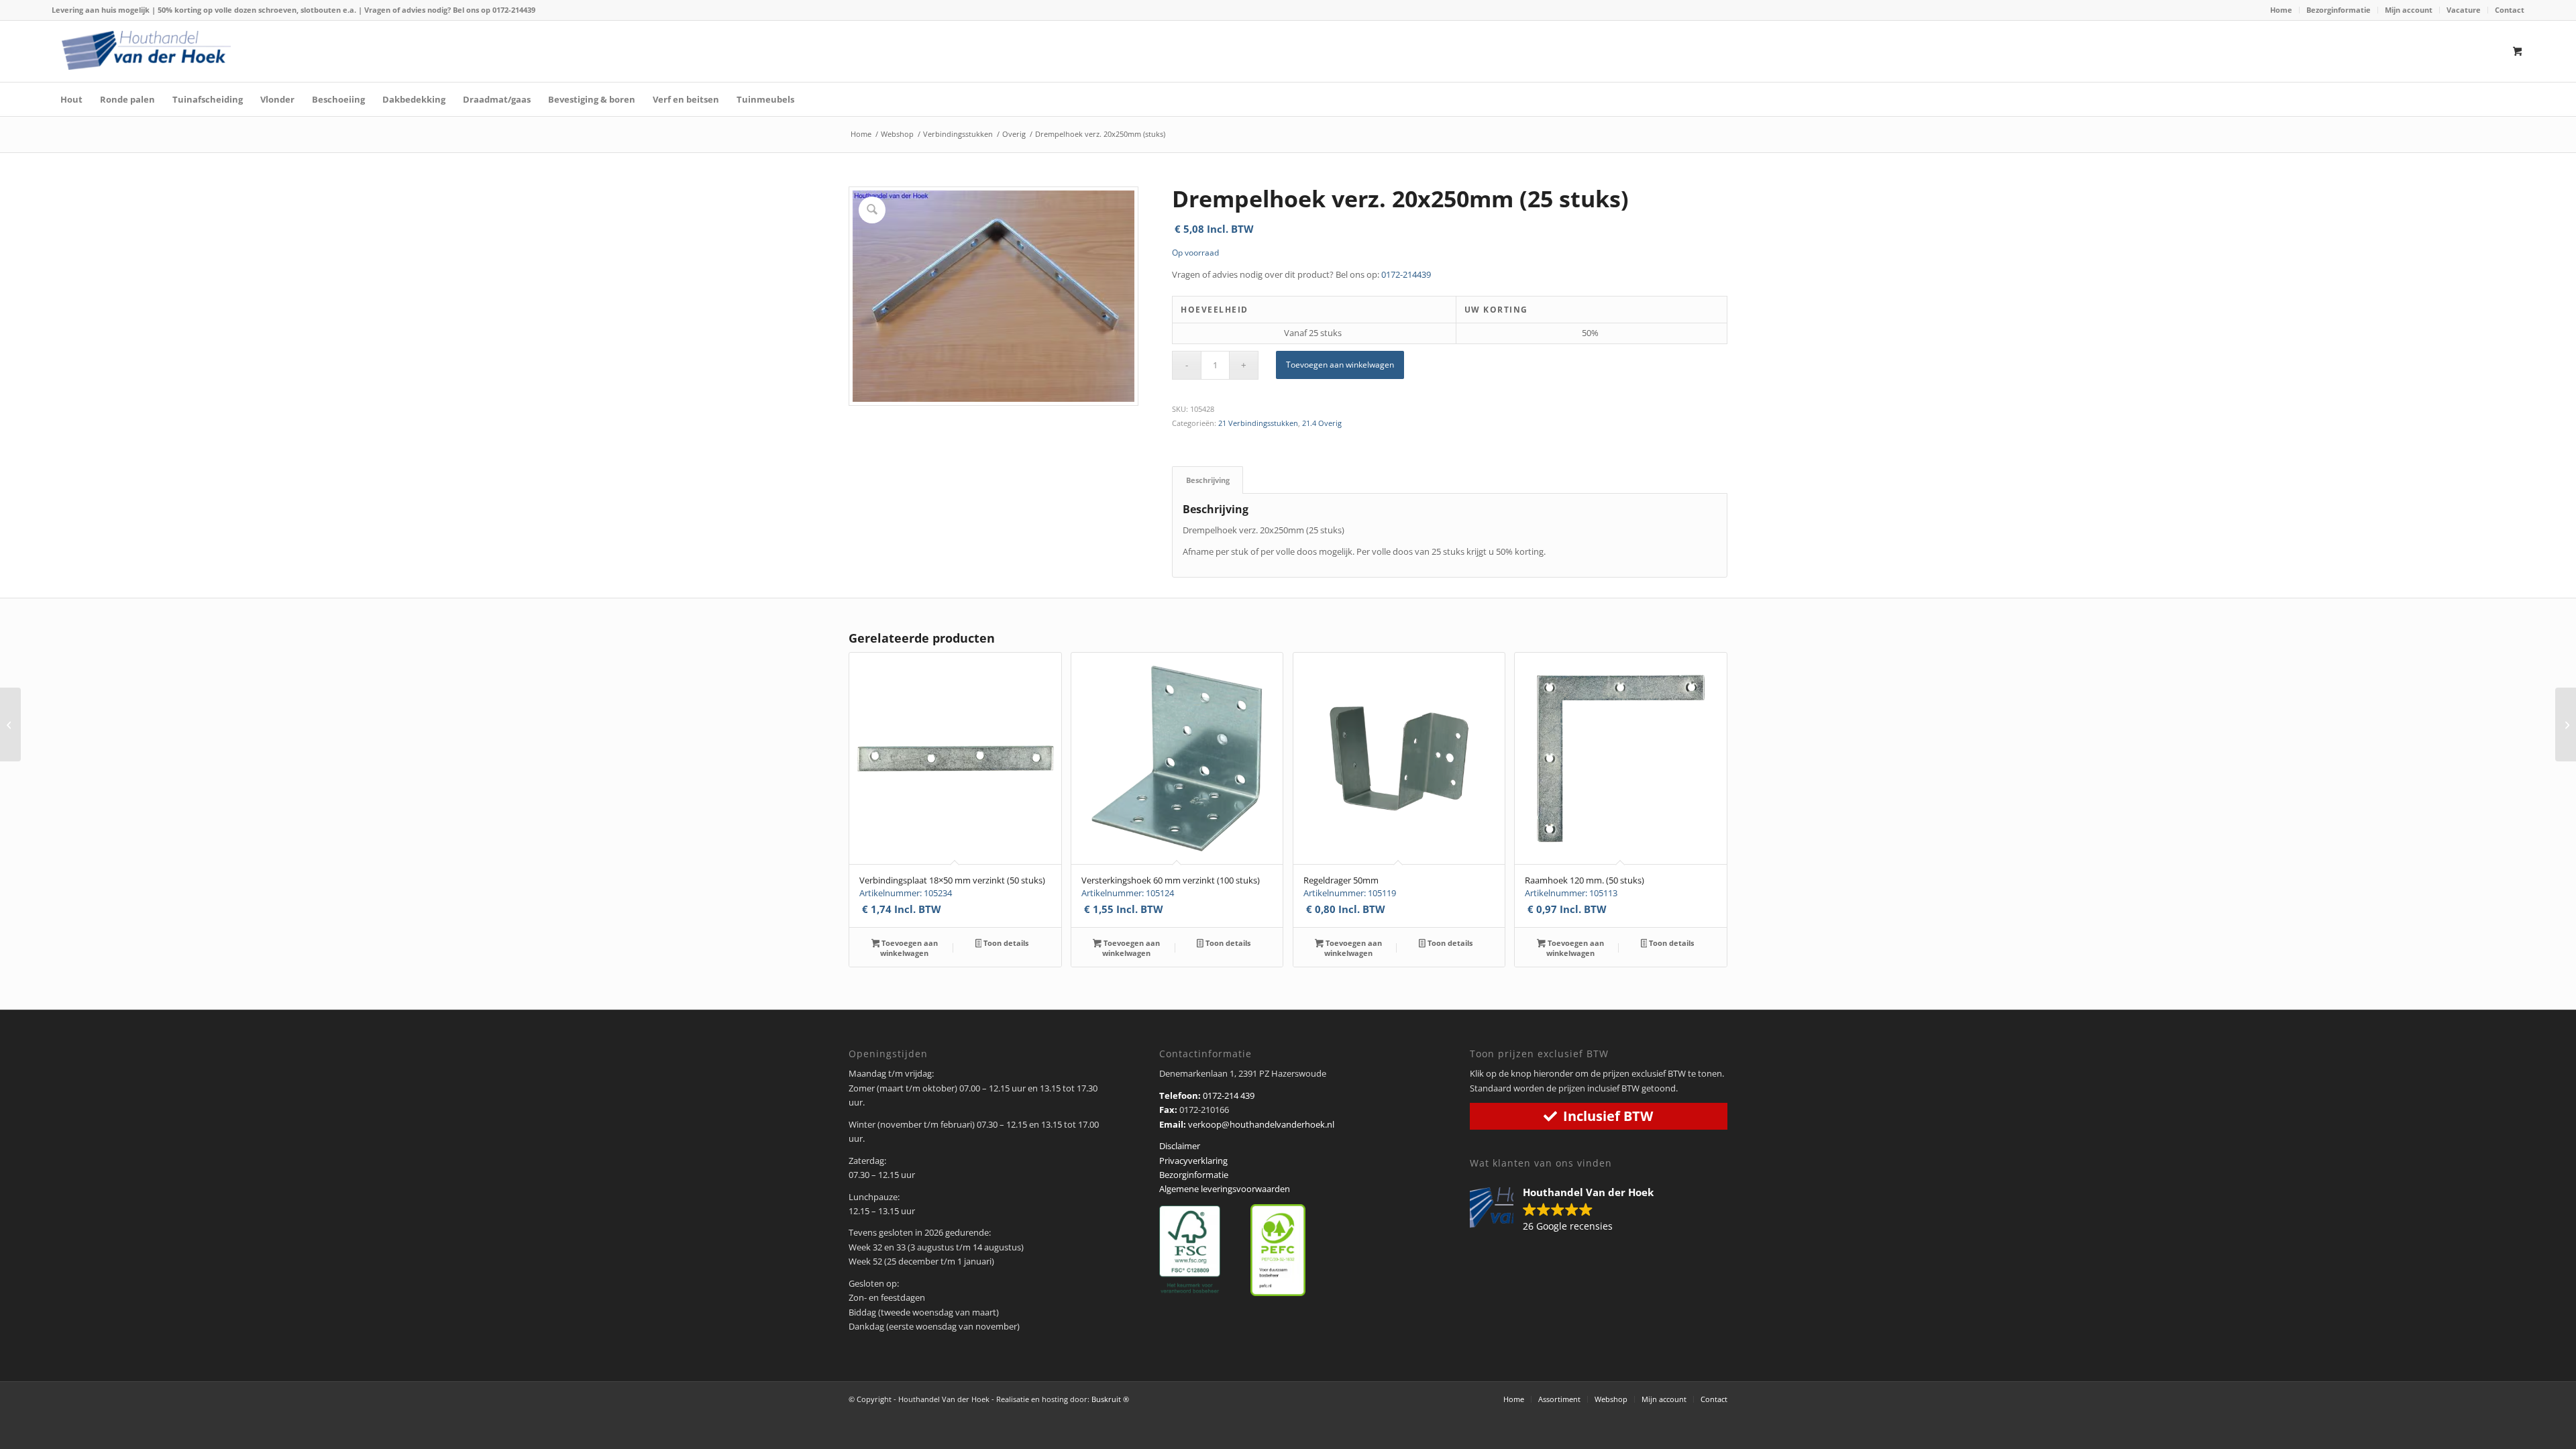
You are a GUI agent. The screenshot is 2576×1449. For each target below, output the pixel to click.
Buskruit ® (1110, 1399)
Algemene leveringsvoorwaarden (1225, 1189)
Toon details (1005, 943)
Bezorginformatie (2339, 10)
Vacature (2464, 10)
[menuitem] (2282, 10)
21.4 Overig (1322, 423)
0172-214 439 (1229, 1095)
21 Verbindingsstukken (1258, 423)
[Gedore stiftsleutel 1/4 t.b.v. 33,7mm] (10, 724)
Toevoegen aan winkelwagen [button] (909, 948)
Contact (2510, 10)
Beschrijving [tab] (1208, 480)
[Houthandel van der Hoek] (146, 50)
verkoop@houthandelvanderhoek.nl (1261, 1124)
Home (2281, 10)
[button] (1568, 1210)
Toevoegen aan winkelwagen (1340, 365)
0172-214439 (514, 10)
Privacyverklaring (1193, 1161)
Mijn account (2409, 10)
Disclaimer (1180, 1146)
